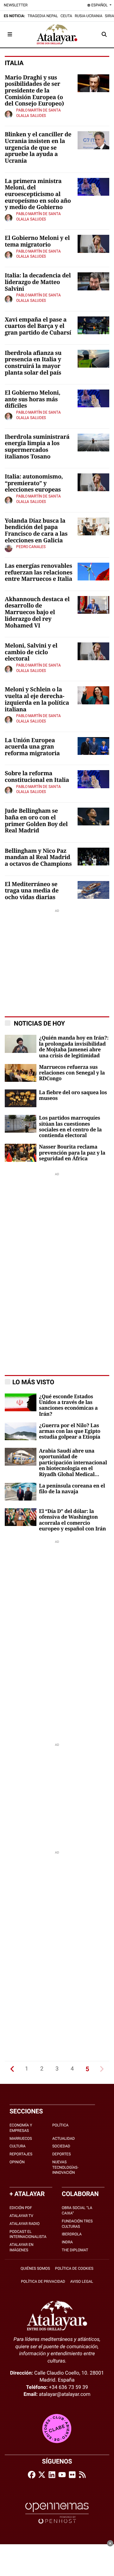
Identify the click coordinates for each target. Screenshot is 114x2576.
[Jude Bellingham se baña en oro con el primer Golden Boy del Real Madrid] (93, 816)
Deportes (62, 2154)
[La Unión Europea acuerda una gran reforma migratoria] (93, 746)
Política (60, 2125)
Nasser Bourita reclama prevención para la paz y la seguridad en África (72, 1153)
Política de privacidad (43, 2281)
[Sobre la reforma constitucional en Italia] (93, 779)
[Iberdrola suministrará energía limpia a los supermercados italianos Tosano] (93, 442)
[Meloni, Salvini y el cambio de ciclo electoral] (93, 651)
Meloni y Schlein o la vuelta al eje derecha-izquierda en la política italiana (37, 700)
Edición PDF (21, 2208)
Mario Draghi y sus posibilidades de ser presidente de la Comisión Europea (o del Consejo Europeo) (34, 91)
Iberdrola (72, 2234)
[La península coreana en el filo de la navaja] (21, 1491)
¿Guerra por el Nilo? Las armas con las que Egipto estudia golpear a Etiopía (70, 1431)
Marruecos (21, 2139)
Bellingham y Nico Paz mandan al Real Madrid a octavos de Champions (38, 858)
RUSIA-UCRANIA (89, 16)
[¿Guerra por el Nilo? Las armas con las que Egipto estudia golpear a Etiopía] (21, 1431)
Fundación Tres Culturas (77, 2224)
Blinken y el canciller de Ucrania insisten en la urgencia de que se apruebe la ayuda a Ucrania (38, 148)
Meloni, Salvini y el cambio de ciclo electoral (31, 652)
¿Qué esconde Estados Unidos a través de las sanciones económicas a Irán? (68, 1405)
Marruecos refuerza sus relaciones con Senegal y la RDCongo (72, 1073)
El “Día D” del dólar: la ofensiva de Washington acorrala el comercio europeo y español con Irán (72, 1520)
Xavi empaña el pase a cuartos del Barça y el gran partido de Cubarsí (38, 326)
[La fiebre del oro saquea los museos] (21, 1098)
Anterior (12, 2069)
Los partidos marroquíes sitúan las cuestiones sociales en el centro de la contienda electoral (70, 1127)
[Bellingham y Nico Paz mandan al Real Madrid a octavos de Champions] (93, 856)
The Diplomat (75, 2250)
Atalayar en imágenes (22, 2247)
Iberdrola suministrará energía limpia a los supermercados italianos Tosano (37, 447)
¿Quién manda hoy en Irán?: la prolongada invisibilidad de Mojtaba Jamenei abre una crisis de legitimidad (74, 1047)
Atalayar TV (21, 2216)
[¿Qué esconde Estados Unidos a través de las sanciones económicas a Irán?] (21, 1402)
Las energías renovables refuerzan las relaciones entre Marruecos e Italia (38, 573)
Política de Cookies (74, 2268)
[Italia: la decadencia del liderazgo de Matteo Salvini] (93, 281)
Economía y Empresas (21, 2128)
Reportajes (21, 2154)
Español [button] (99, 5)
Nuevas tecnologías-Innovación (65, 2167)
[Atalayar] (57, 34)
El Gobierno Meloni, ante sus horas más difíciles (32, 400)
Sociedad (61, 2146)
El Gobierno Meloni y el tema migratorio (37, 242)
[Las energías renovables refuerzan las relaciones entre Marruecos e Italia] (93, 571)
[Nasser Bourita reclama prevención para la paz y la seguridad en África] (21, 1152)
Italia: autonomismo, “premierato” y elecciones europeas (34, 483)
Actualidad (63, 2139)
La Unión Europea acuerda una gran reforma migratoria (32, 747)
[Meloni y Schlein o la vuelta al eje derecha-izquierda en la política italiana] (93, 695)
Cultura (18, 2146)
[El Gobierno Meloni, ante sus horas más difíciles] (93, 398)
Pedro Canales (31, 547)
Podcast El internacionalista (28, 2234)
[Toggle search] (104, 34)
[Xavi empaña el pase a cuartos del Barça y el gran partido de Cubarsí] (93, 325)
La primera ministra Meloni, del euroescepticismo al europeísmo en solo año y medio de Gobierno (38, 195)
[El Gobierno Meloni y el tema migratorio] (93, 244)
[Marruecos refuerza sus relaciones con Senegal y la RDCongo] (21, 1072)
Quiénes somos (35, 2268)
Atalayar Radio (25, 2224)
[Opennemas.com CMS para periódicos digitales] (57, 2513)
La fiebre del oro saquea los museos (73, 1095)
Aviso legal (82, 2281)
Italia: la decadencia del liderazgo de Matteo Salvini (38, 282)
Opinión (17, 2162)
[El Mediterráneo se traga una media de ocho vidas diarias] (93, 889)
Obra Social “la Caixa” (77, 2210)
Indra (67, 2242)
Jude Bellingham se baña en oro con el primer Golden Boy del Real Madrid (36, 821)
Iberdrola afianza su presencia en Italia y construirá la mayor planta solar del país (33, 363)
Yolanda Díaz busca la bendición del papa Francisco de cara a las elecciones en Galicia (36, 531)
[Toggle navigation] (10, 34)
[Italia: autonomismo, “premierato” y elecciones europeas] (93, 482)
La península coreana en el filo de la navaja (72, 1489)
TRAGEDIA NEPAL (43, 16)
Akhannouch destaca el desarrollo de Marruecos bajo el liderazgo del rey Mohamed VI (37, 613)
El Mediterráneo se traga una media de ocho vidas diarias (32, 891)
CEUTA (66, 16)
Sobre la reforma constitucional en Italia (37, 777)
